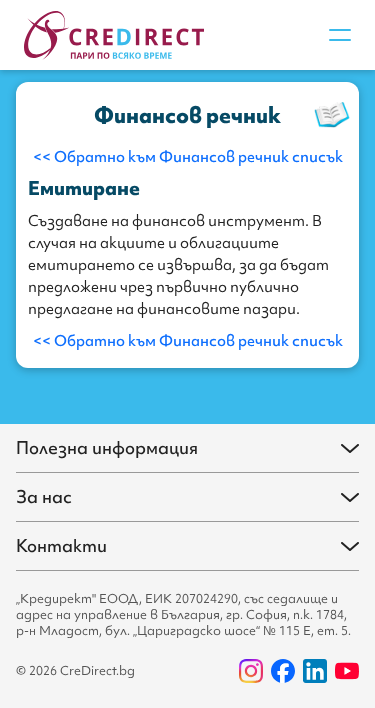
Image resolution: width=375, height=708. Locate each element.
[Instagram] (251, 671)
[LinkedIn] (315, 671)
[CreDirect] (114, 35)
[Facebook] (283, 671)
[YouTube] (347, 671)
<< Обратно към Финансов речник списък (188, 157)
